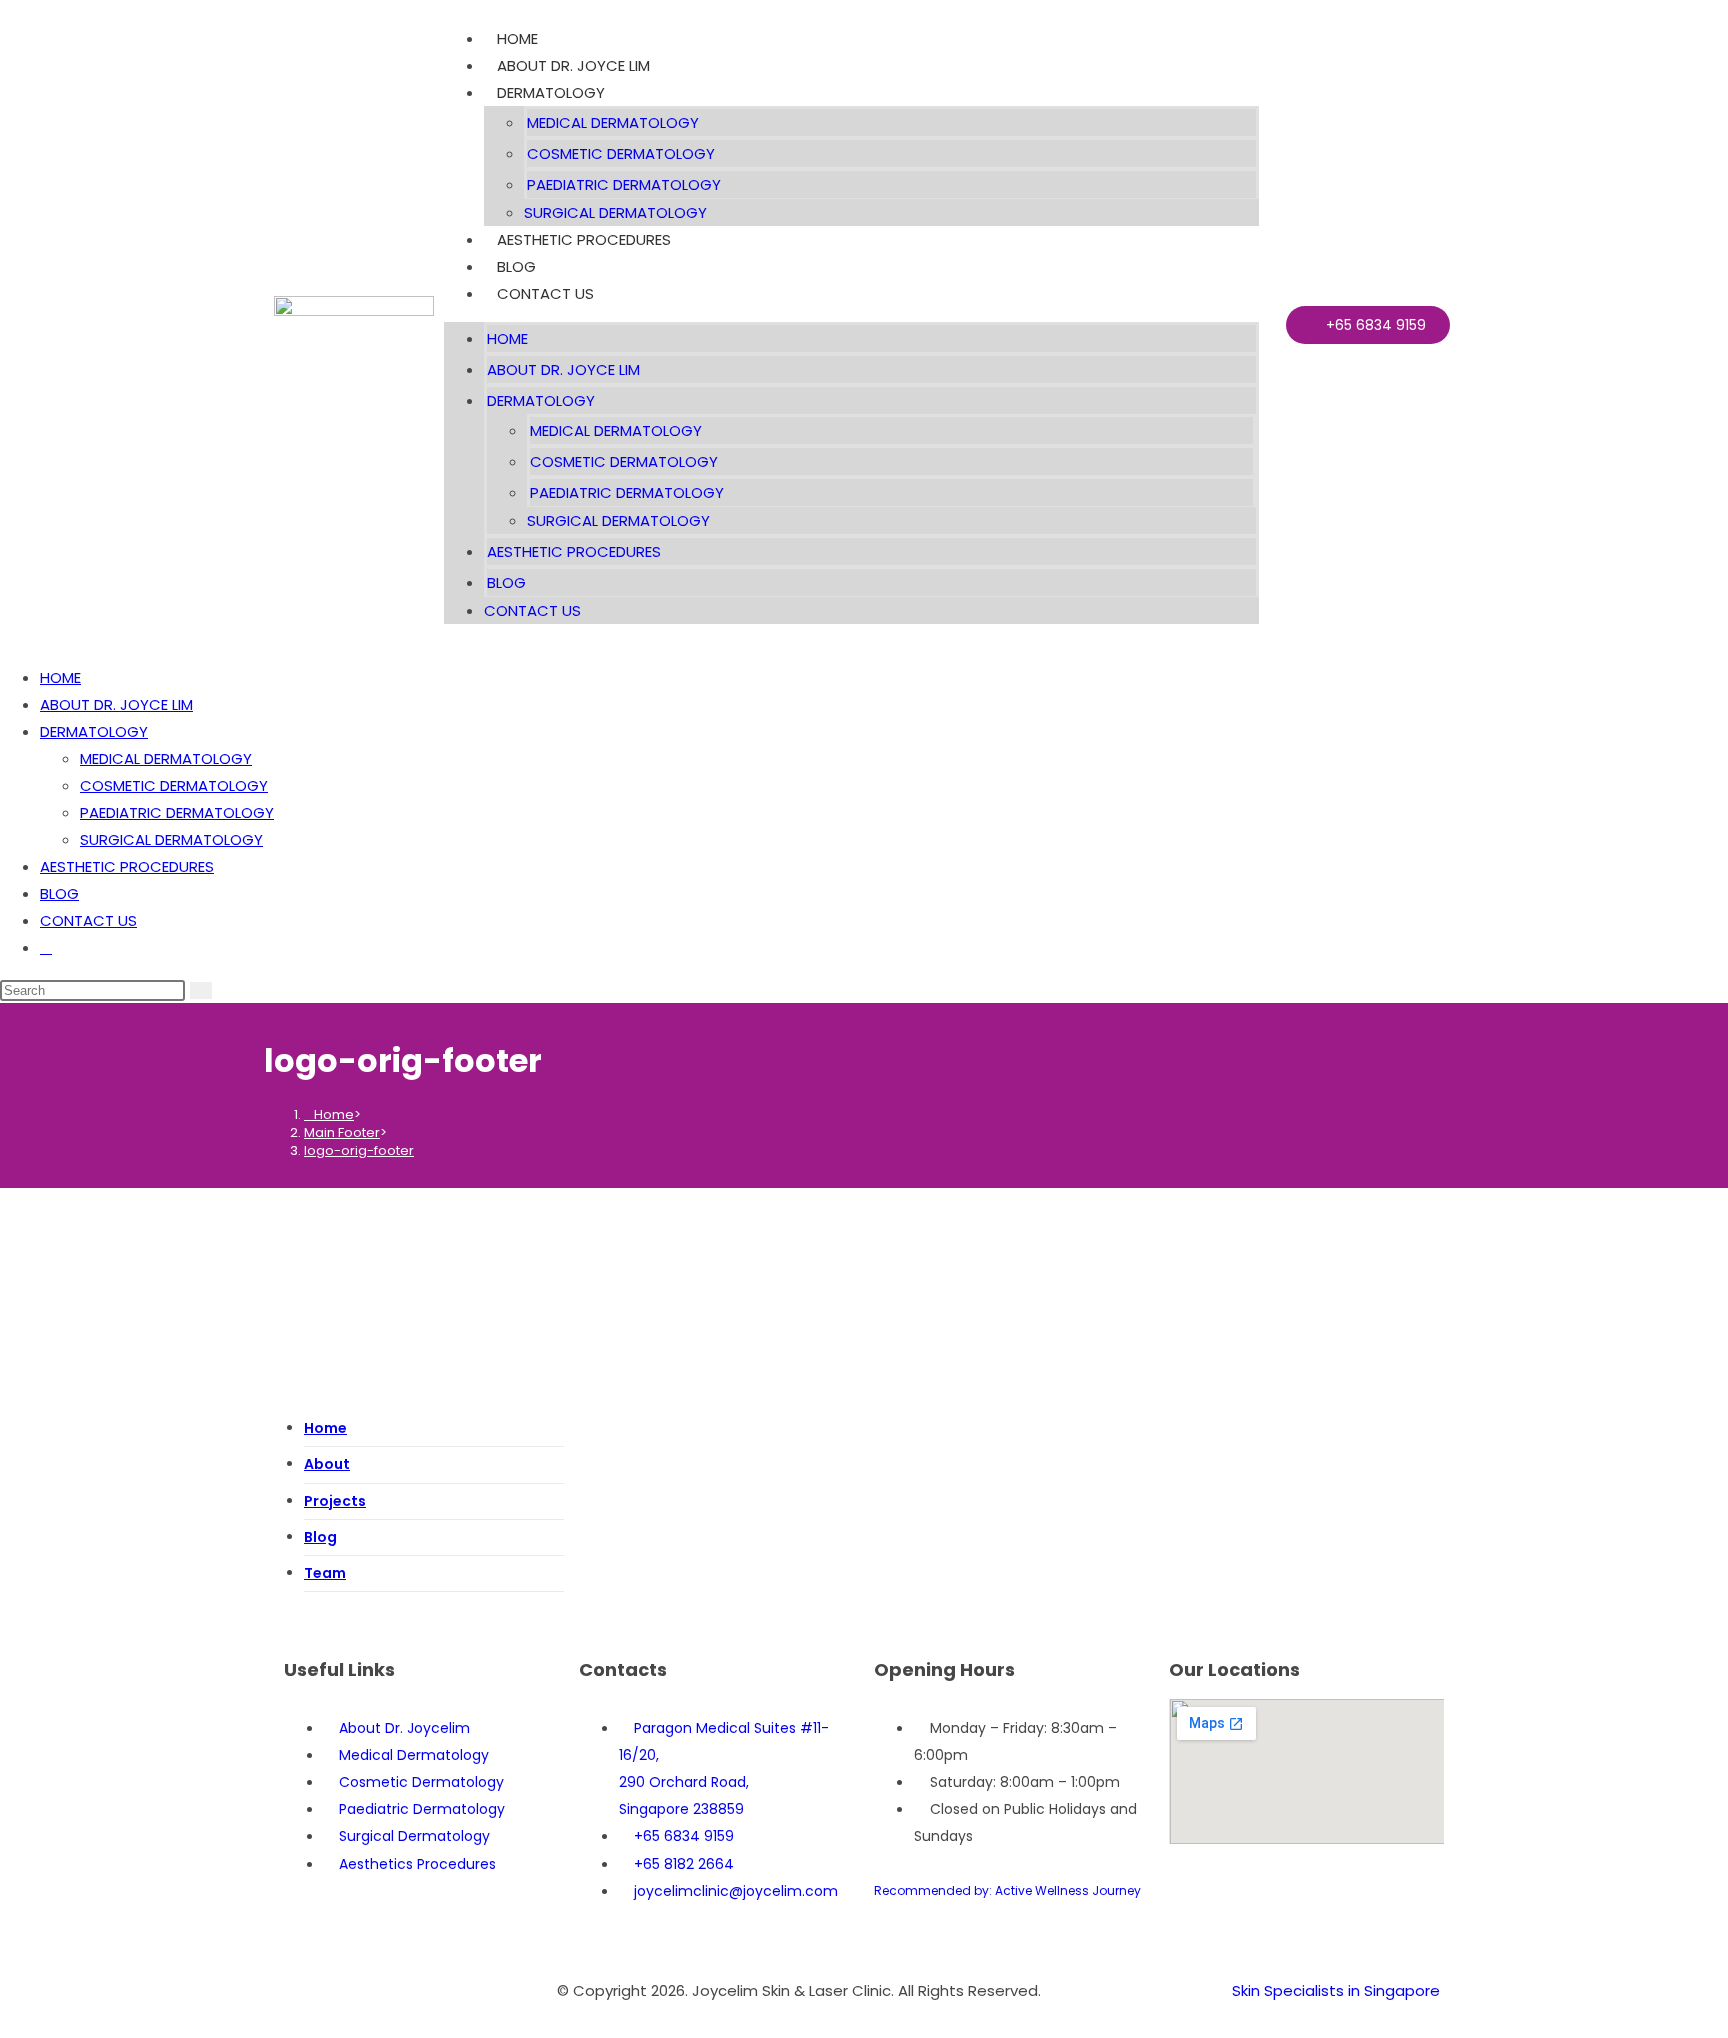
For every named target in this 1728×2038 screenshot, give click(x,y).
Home (325, 1428)
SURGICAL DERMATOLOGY (615, 212)
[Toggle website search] (46, 947)
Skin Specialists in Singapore (1336, 1990)
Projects (335, 1501)
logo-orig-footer (359, 1150)
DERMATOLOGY (551, 92)
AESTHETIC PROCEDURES (584, 239)
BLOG (516, 266)
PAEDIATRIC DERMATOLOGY (624, 184)
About (327, 1464)
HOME (517, 38)
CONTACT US (545, 293)
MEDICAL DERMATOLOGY (613, 122)
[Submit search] (201, 990)
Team (325, 1573)
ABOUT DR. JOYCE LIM (573, 65)
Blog (320, 1537)
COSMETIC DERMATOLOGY (621, 153)
